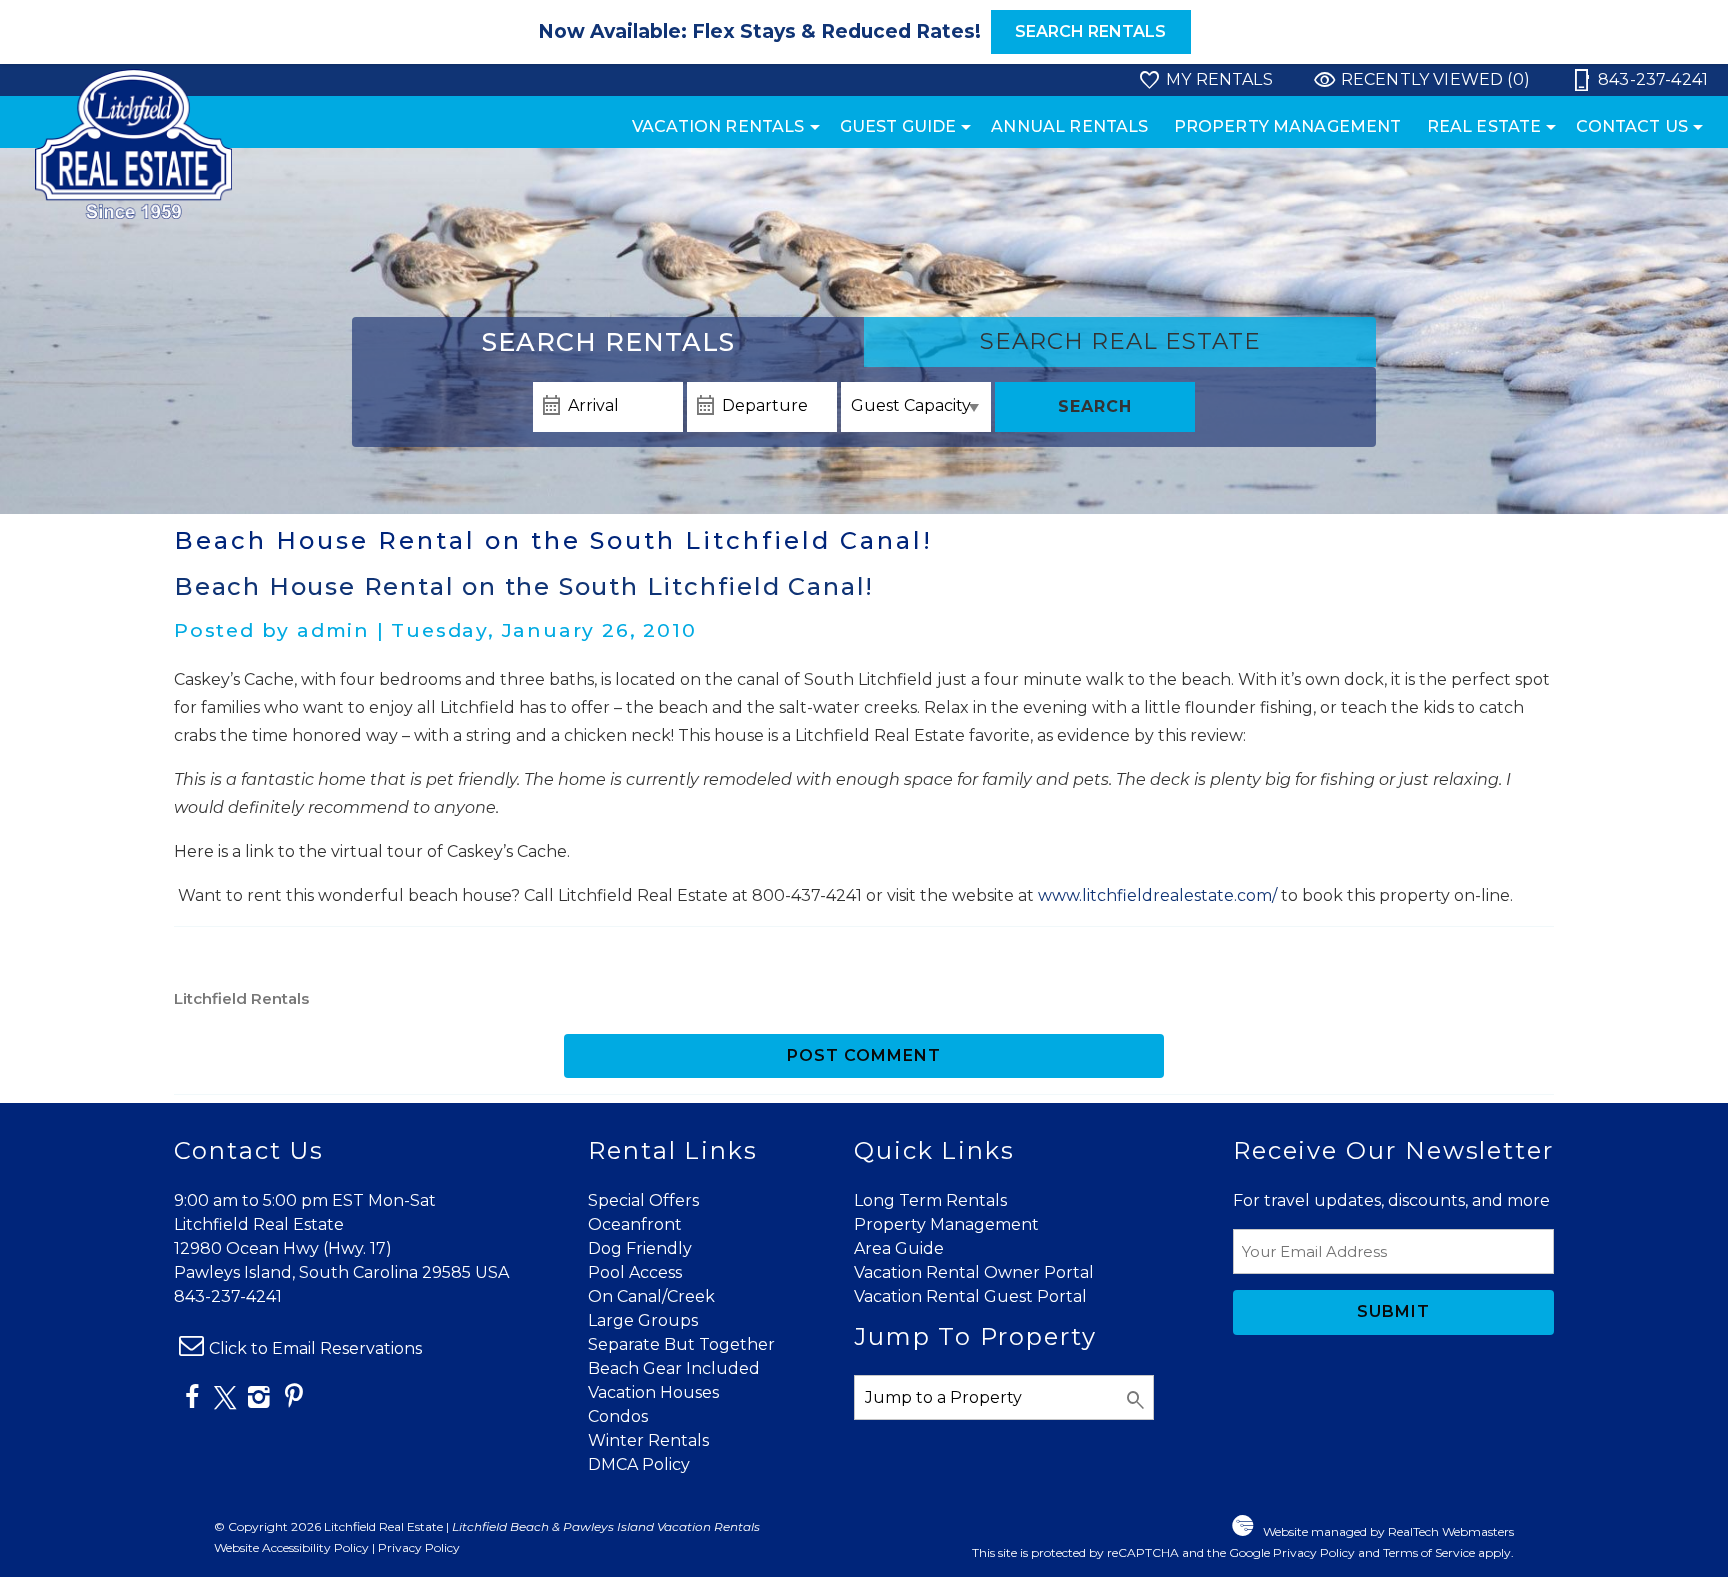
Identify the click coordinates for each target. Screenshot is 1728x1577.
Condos (618, 1416)
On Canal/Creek (651, 1296)
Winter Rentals (648, 1440)
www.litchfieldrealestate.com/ (1157, 895)
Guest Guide (898, 126)
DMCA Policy (639, 1464)
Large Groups (643, 1320)
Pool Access (635, 1272)
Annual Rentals (1069, 126)
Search (1095, 406)
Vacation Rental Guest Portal (970, 1296)
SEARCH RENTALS (1090, 31)
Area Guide (899, 1248)
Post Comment (864, 1055)
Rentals (608, 341)
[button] (864, 32)
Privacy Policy (419, 1547)
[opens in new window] (191, 1400)
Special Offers (643, 1200)
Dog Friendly (640, 1248)
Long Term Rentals (930, 1200)
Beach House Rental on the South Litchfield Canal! (524, 586)
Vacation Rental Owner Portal (974, 1272)
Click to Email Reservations (315, 1348)
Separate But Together (681, 1344)
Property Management (1288, 126)
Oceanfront (635, 1224)
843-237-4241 (228, 1296)
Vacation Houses (653, 1392)
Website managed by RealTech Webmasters (1388, 1531)
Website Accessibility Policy (291, 1547)
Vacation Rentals (718, 126)
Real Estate (1484, 126)
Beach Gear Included (674, 1368)
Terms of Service (1429, 1552)
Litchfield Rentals (241, 998)
